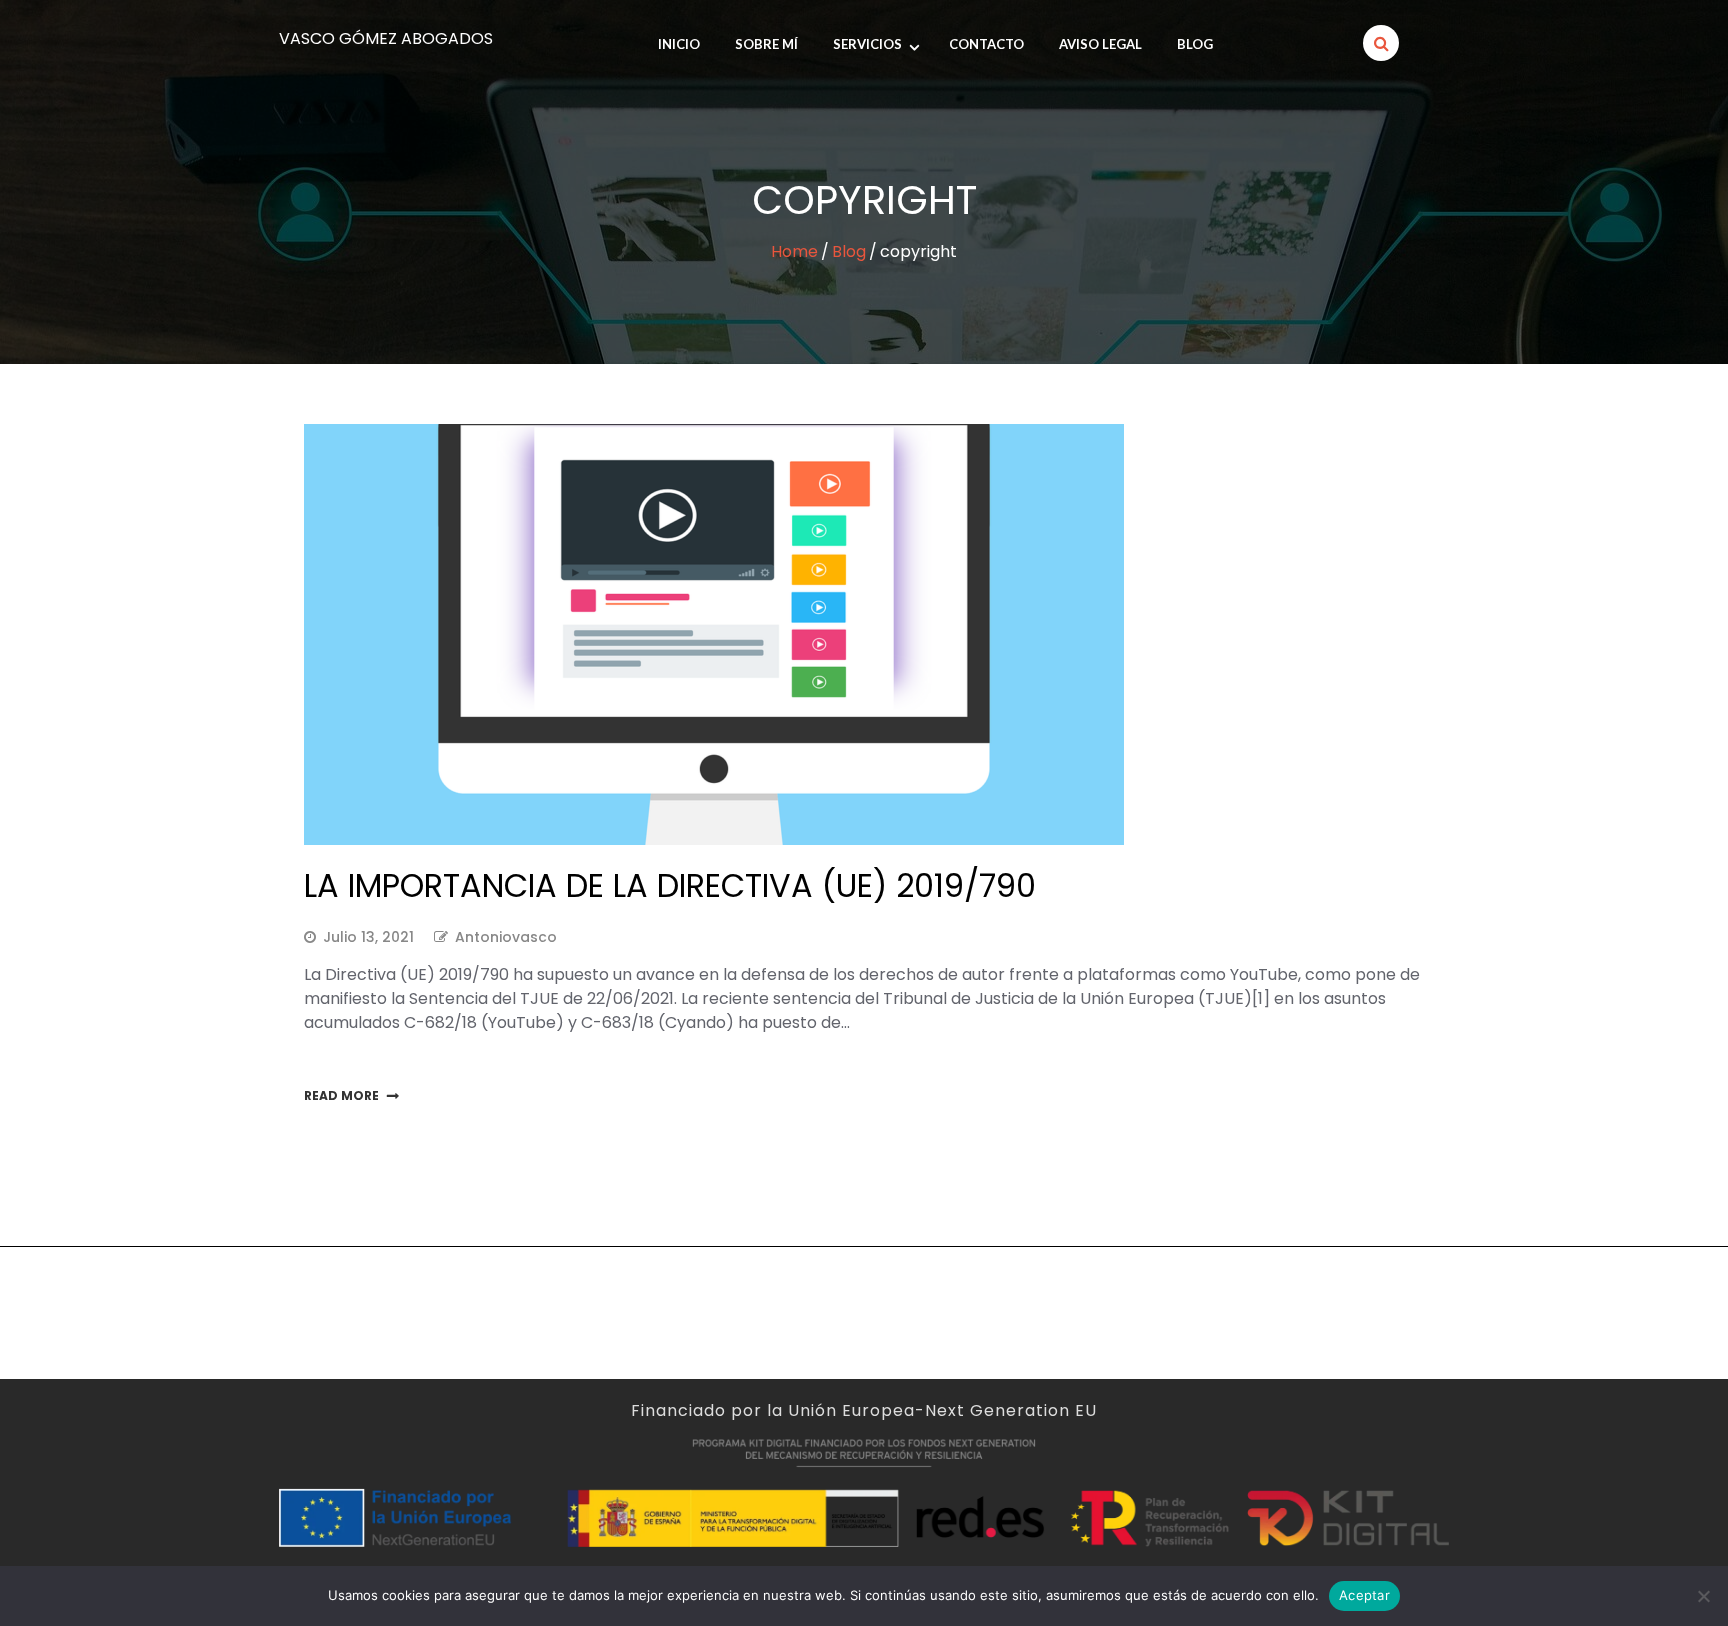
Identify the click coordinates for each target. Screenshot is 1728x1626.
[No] (1703, 1596)
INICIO (679, 44)
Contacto (986, 44)
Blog (1195, 44)
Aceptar (1364, 1595)
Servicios (867, 44)
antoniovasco (506, 937)
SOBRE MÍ (766, 44)
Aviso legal (1100, 44)
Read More (341, 1095)
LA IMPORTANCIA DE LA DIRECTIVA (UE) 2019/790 (670, 885)
